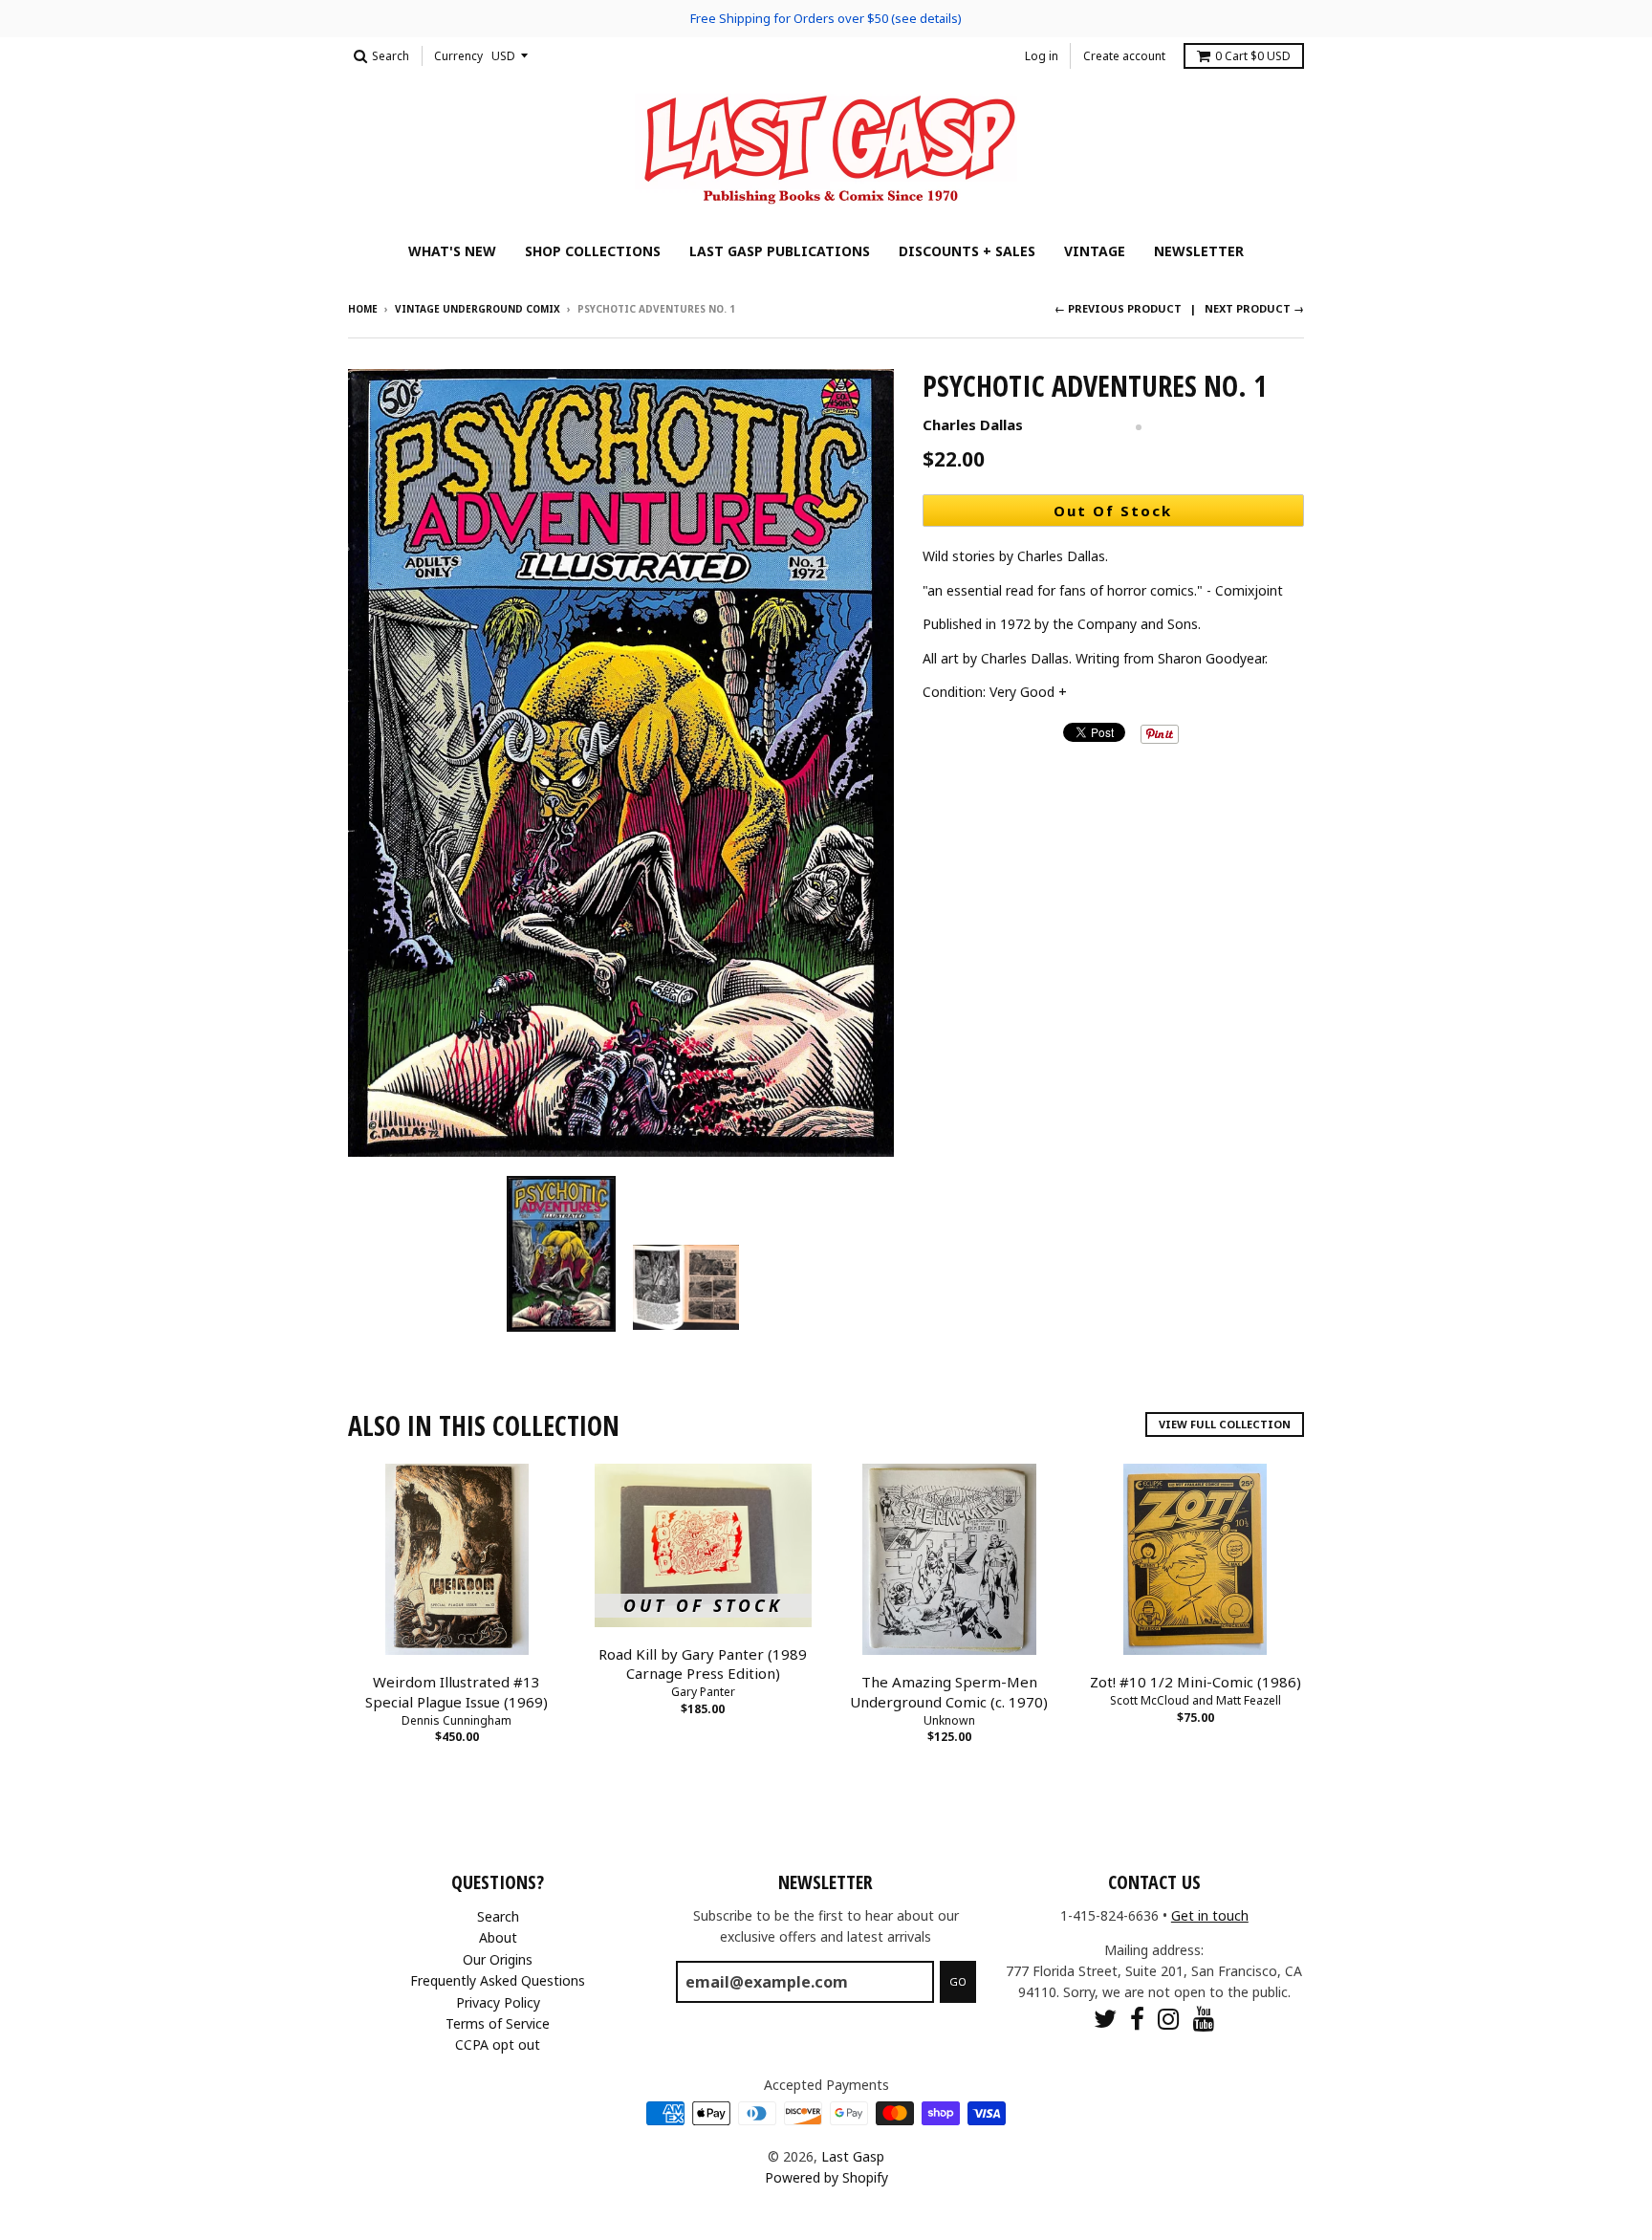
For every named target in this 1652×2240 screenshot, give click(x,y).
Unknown (949, 1720)
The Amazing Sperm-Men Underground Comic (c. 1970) (949, 1692)
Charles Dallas (973, 424)
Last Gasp (853, 2156)
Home (363, 309)
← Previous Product (1118, 308)
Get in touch (1210, 1915)
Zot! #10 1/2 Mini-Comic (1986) (1196, 1682)
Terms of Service (498, 2023)
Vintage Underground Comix (478, 309)
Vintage (1095, 251)
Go (958, 1981)
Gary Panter (703, 1692)
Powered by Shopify (826, 2177)
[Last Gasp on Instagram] (1169, 2019)
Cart (1253, 56)
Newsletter (1199, 251)
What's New (452, 251)
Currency (458, 56)
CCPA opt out (498, 2044)
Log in (1042, 56)
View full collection (1225, 1424)
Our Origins (498, 1959)
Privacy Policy (498, 2002)
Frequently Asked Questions (498, 1980)
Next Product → (1254, 308)
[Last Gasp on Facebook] (1137, 2019)
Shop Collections (593, 251)
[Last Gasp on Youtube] (1204, 2019)
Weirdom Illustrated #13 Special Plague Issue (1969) (456, 1692)
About (498, 1937)
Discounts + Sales (967, 251)
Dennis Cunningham (456, 1720)
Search (498, 1916)
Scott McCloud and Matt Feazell (1196, 1700)
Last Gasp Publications (780, 251)
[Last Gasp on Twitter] (1105, 2019)
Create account (1124, 56)
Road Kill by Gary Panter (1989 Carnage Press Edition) (703, 1664)
